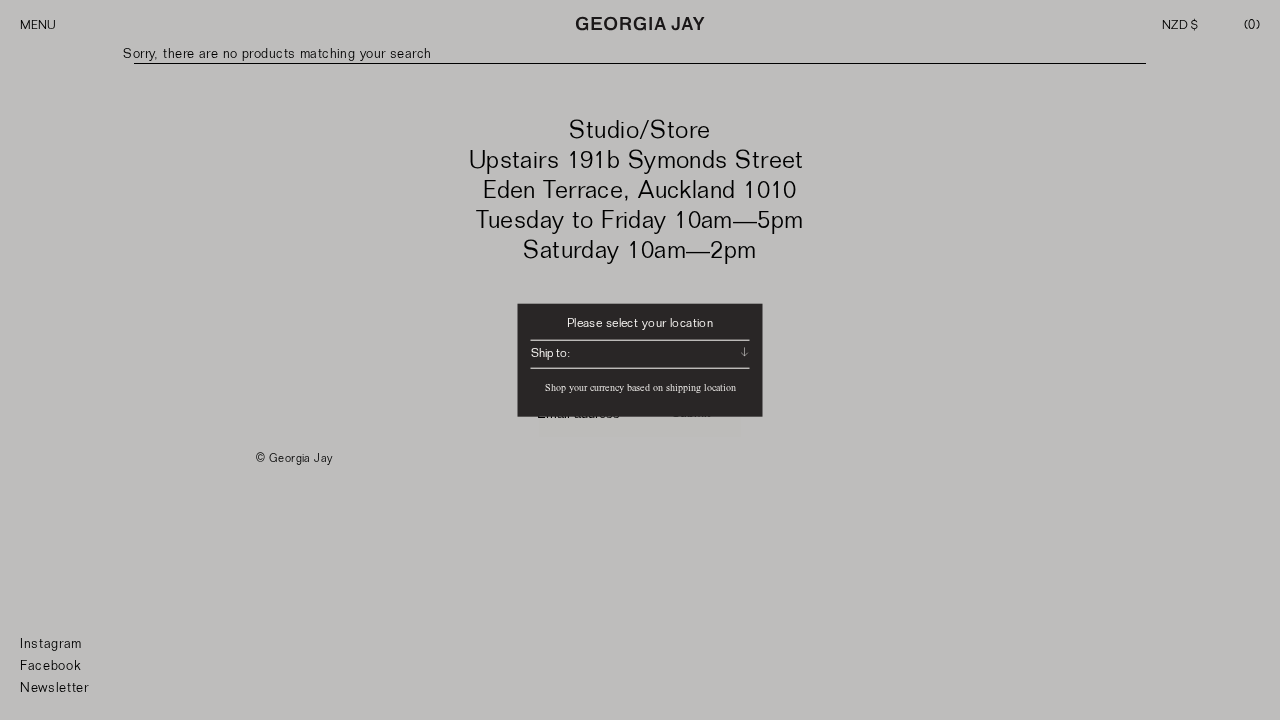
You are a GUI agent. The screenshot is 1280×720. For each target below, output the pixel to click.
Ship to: (550, 353)
